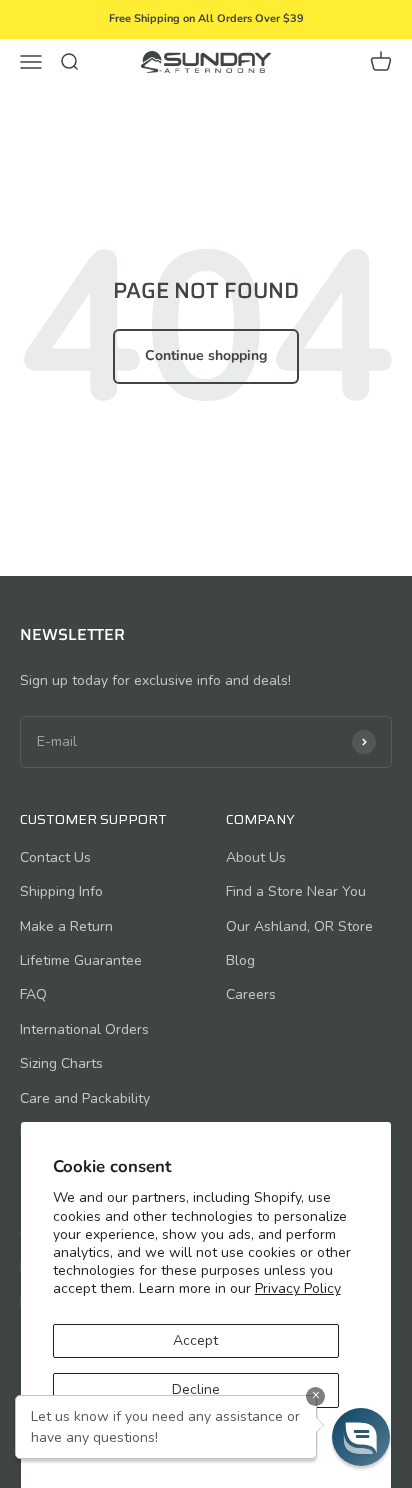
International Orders (84, 1029)
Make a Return (66, 926)
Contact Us (55, 857)
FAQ (33, 994)
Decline (196, 1389)
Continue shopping (206, 355)
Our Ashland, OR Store (299, 926)
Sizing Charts (61, 1063)
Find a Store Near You (296, 891)
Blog (240, 960)
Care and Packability (85, 1098)
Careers (251, 994)
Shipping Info (61, 891)
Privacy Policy (298, 1288)
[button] (361, 1437)
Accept (195, 1340)
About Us (256, 857)
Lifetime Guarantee (81, 960)
